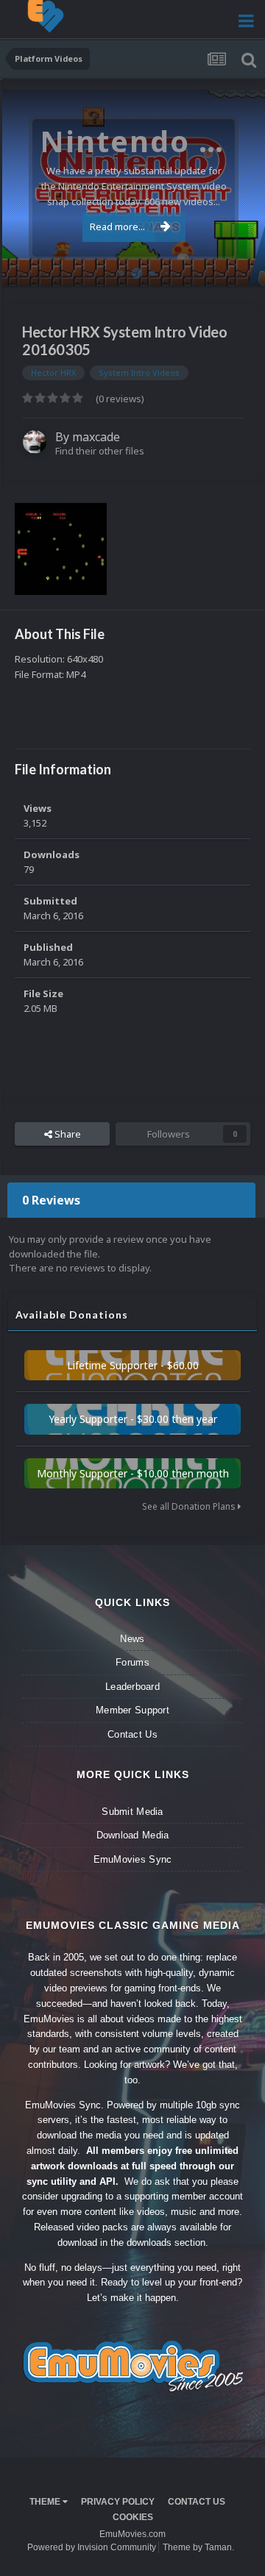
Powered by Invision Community (92, 2547)
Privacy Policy (118, 2502)
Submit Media (132, 1812)
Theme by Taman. (198, 2547)
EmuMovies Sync (133, 1859)
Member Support (132, 1710)
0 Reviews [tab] (51, 1200)
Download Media (133, 1835)
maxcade (96, 437)
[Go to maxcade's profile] (35, 442)
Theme (46, 2502)
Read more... (117, 226)
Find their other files (100, 451)
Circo (239, 267)
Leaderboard (132, 1687)
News (132, 1639)
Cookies (133, 2517)
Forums (132, 1662)
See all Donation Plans (190, 1506)
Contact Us (132, 1734)
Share (67, 1134)
